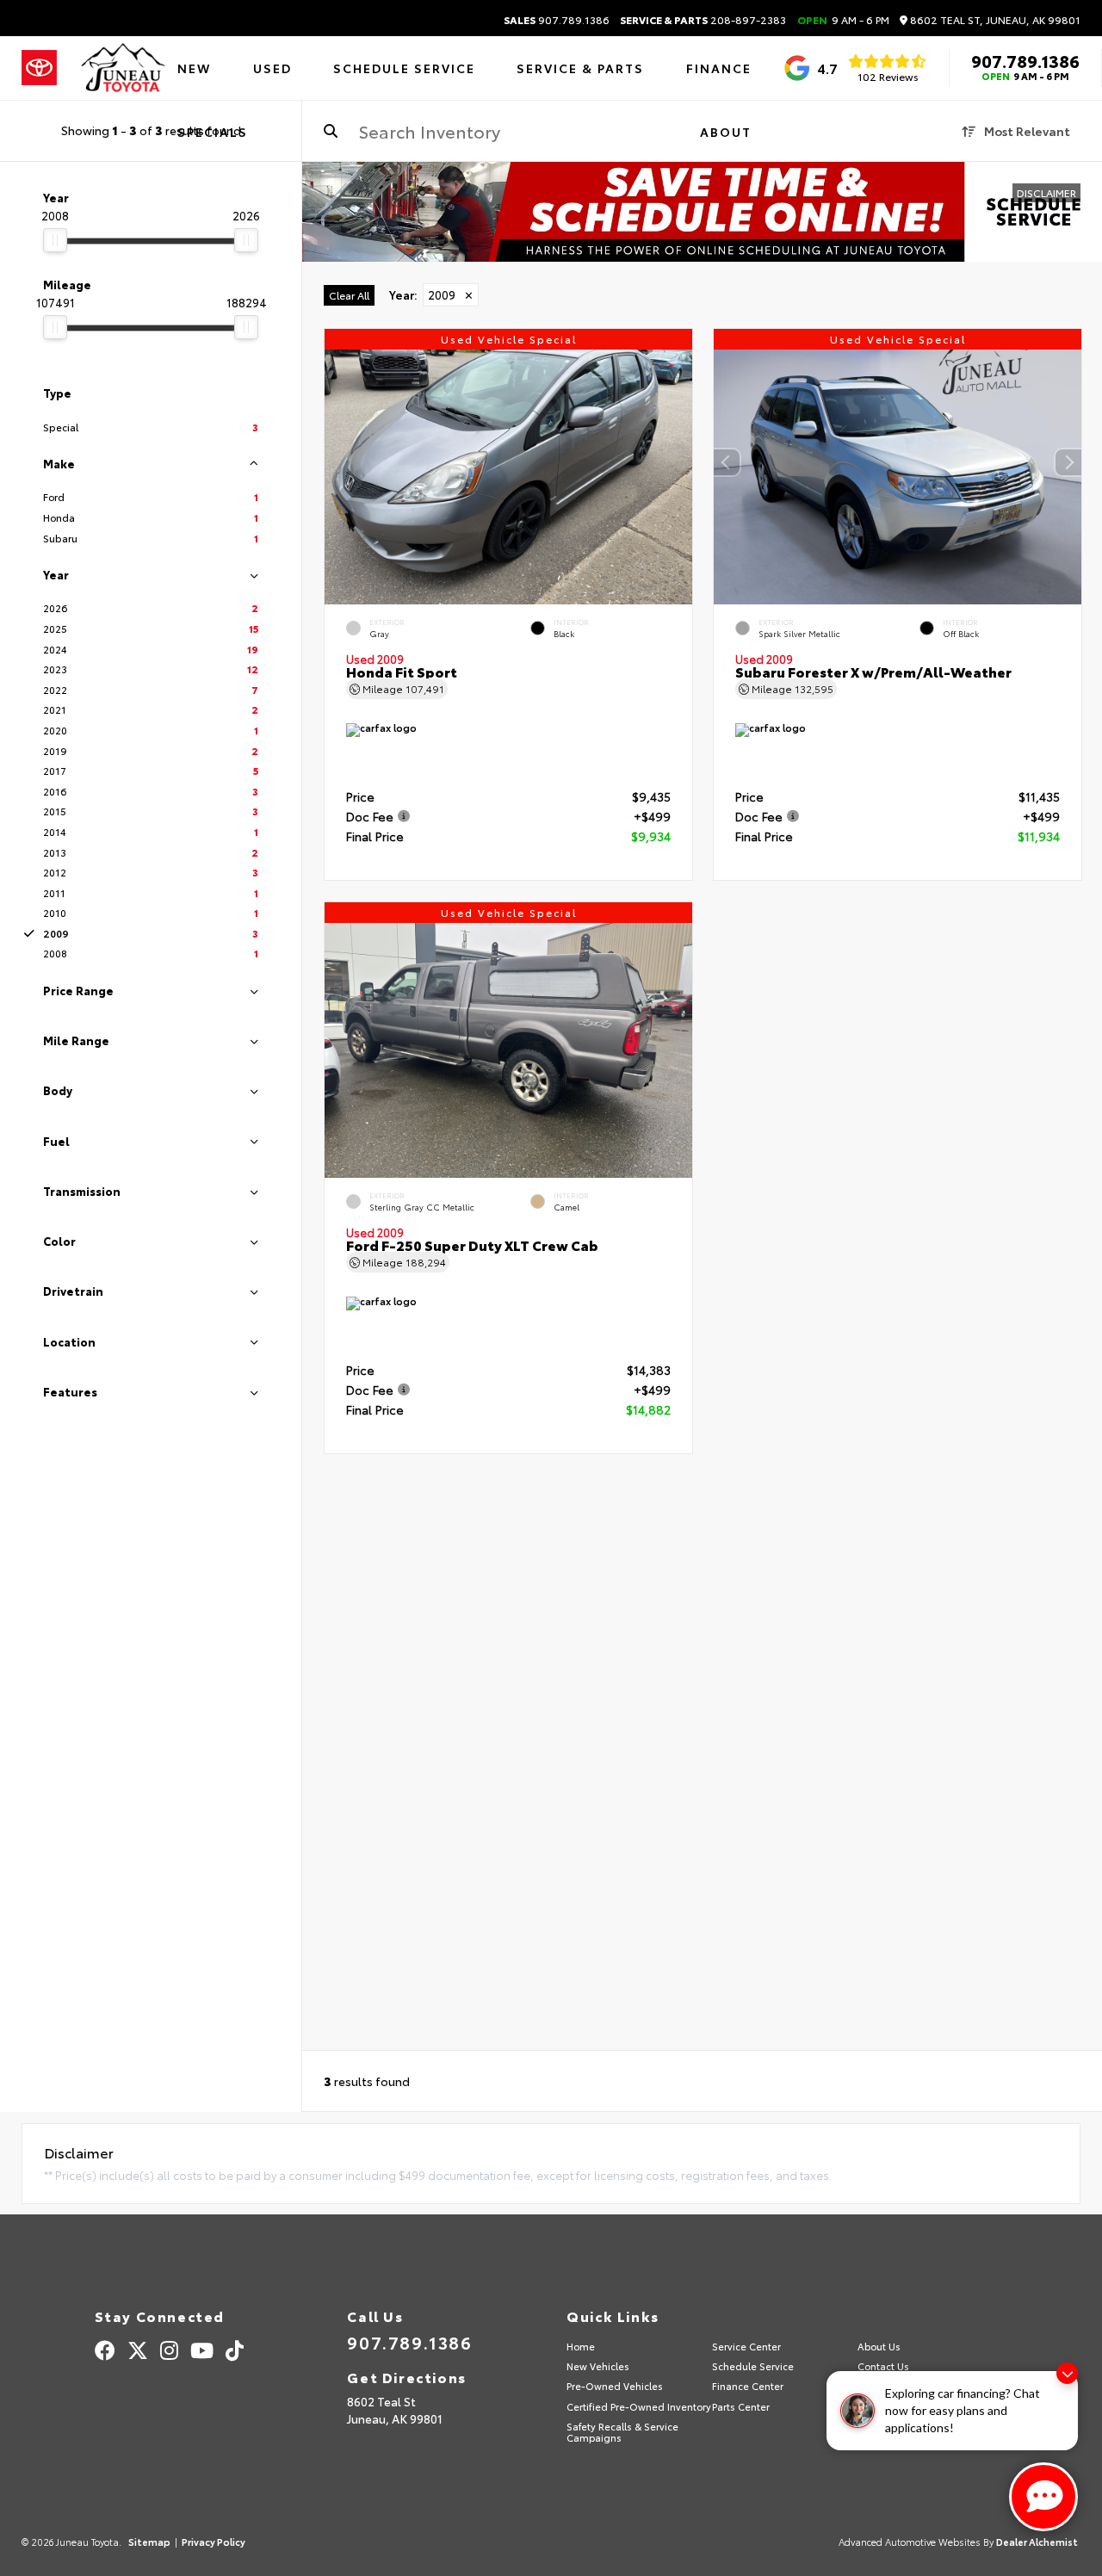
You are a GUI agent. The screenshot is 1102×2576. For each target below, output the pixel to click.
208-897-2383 (703, 20)
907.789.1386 (557, 20)
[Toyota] (39, 68)
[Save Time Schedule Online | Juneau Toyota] (702, 212)
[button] (1068, 462)
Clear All (349, 295)
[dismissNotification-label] (1067, 2373)
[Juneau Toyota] (123, 68)
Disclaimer (1046, 192)
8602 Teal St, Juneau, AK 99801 (994, 20)
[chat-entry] (1043, 2497)
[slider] (55, 240)
